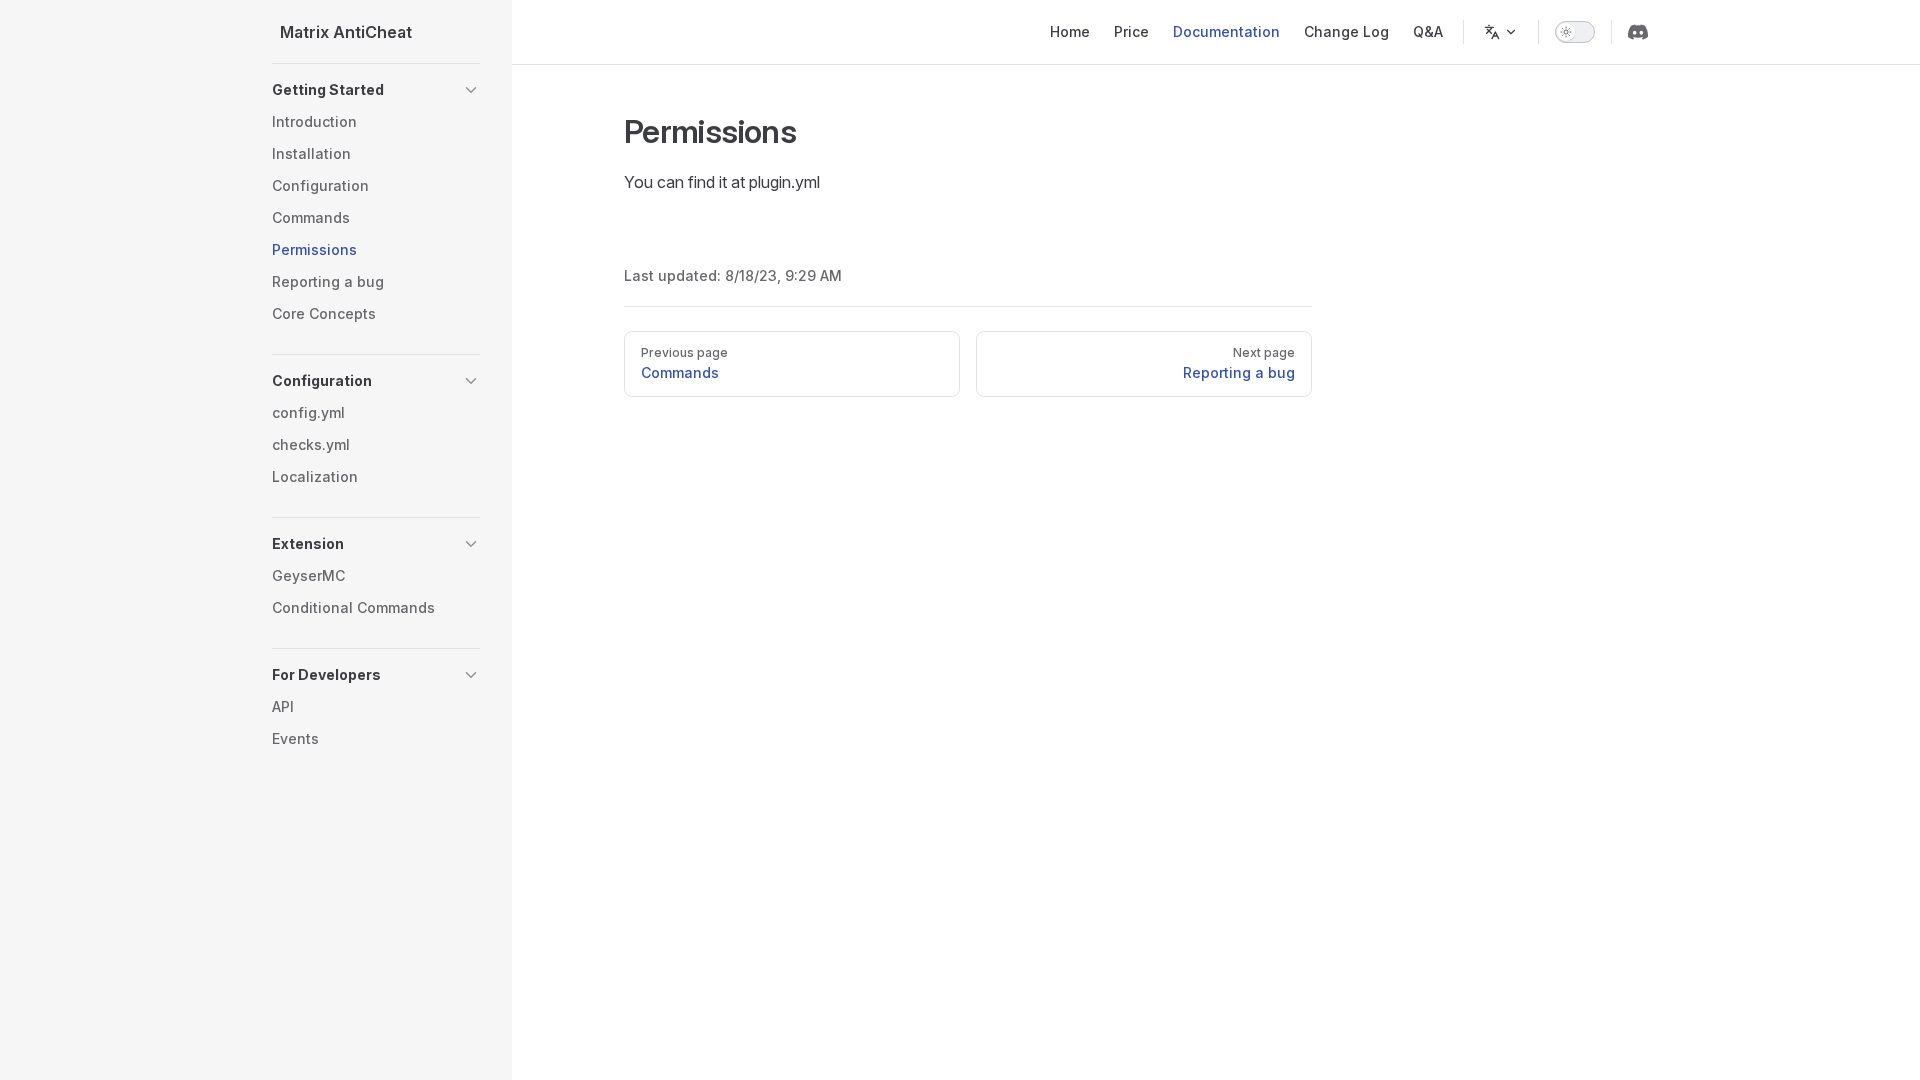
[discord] (1638, 32)
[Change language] (1501, 32)
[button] (376, 90)
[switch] (1575, 32)
